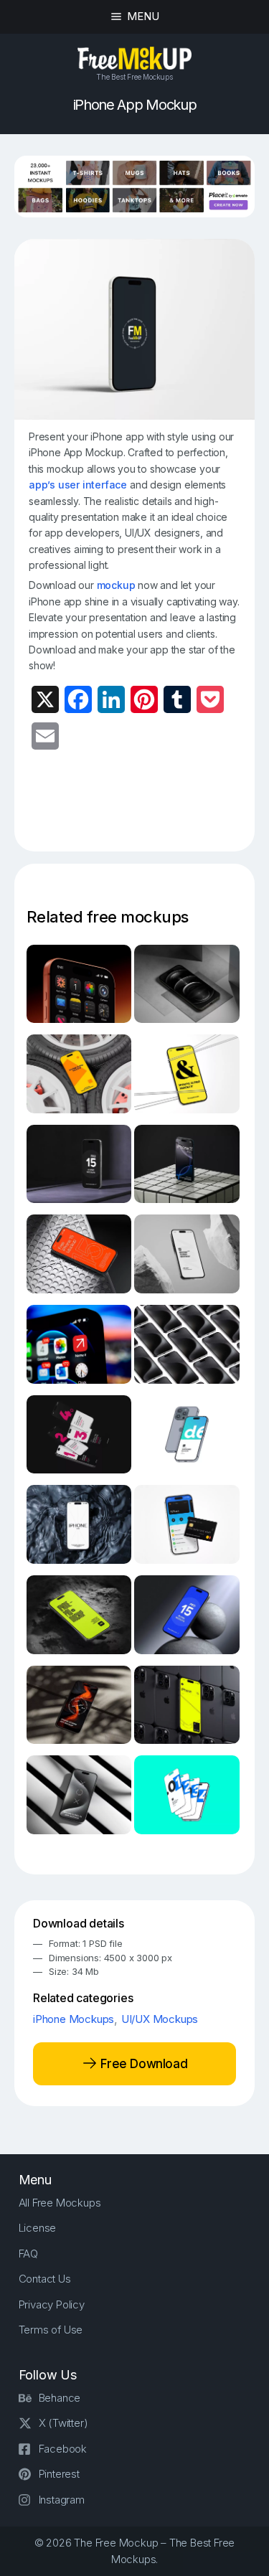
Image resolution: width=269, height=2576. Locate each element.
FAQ (28, 2254)
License (38, 2228)
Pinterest (59, 2474)
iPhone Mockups (74, 2019)
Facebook (63, 2449)
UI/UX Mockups (160, 2019)
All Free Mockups (60, 2203)
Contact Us (45, 2279)
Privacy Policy (52, 2304)
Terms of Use (51, 2330)
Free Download (142, 2064)
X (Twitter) (63, 2423)
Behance (60, 2398)
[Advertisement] (148, 809)
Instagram (62, 2500)
